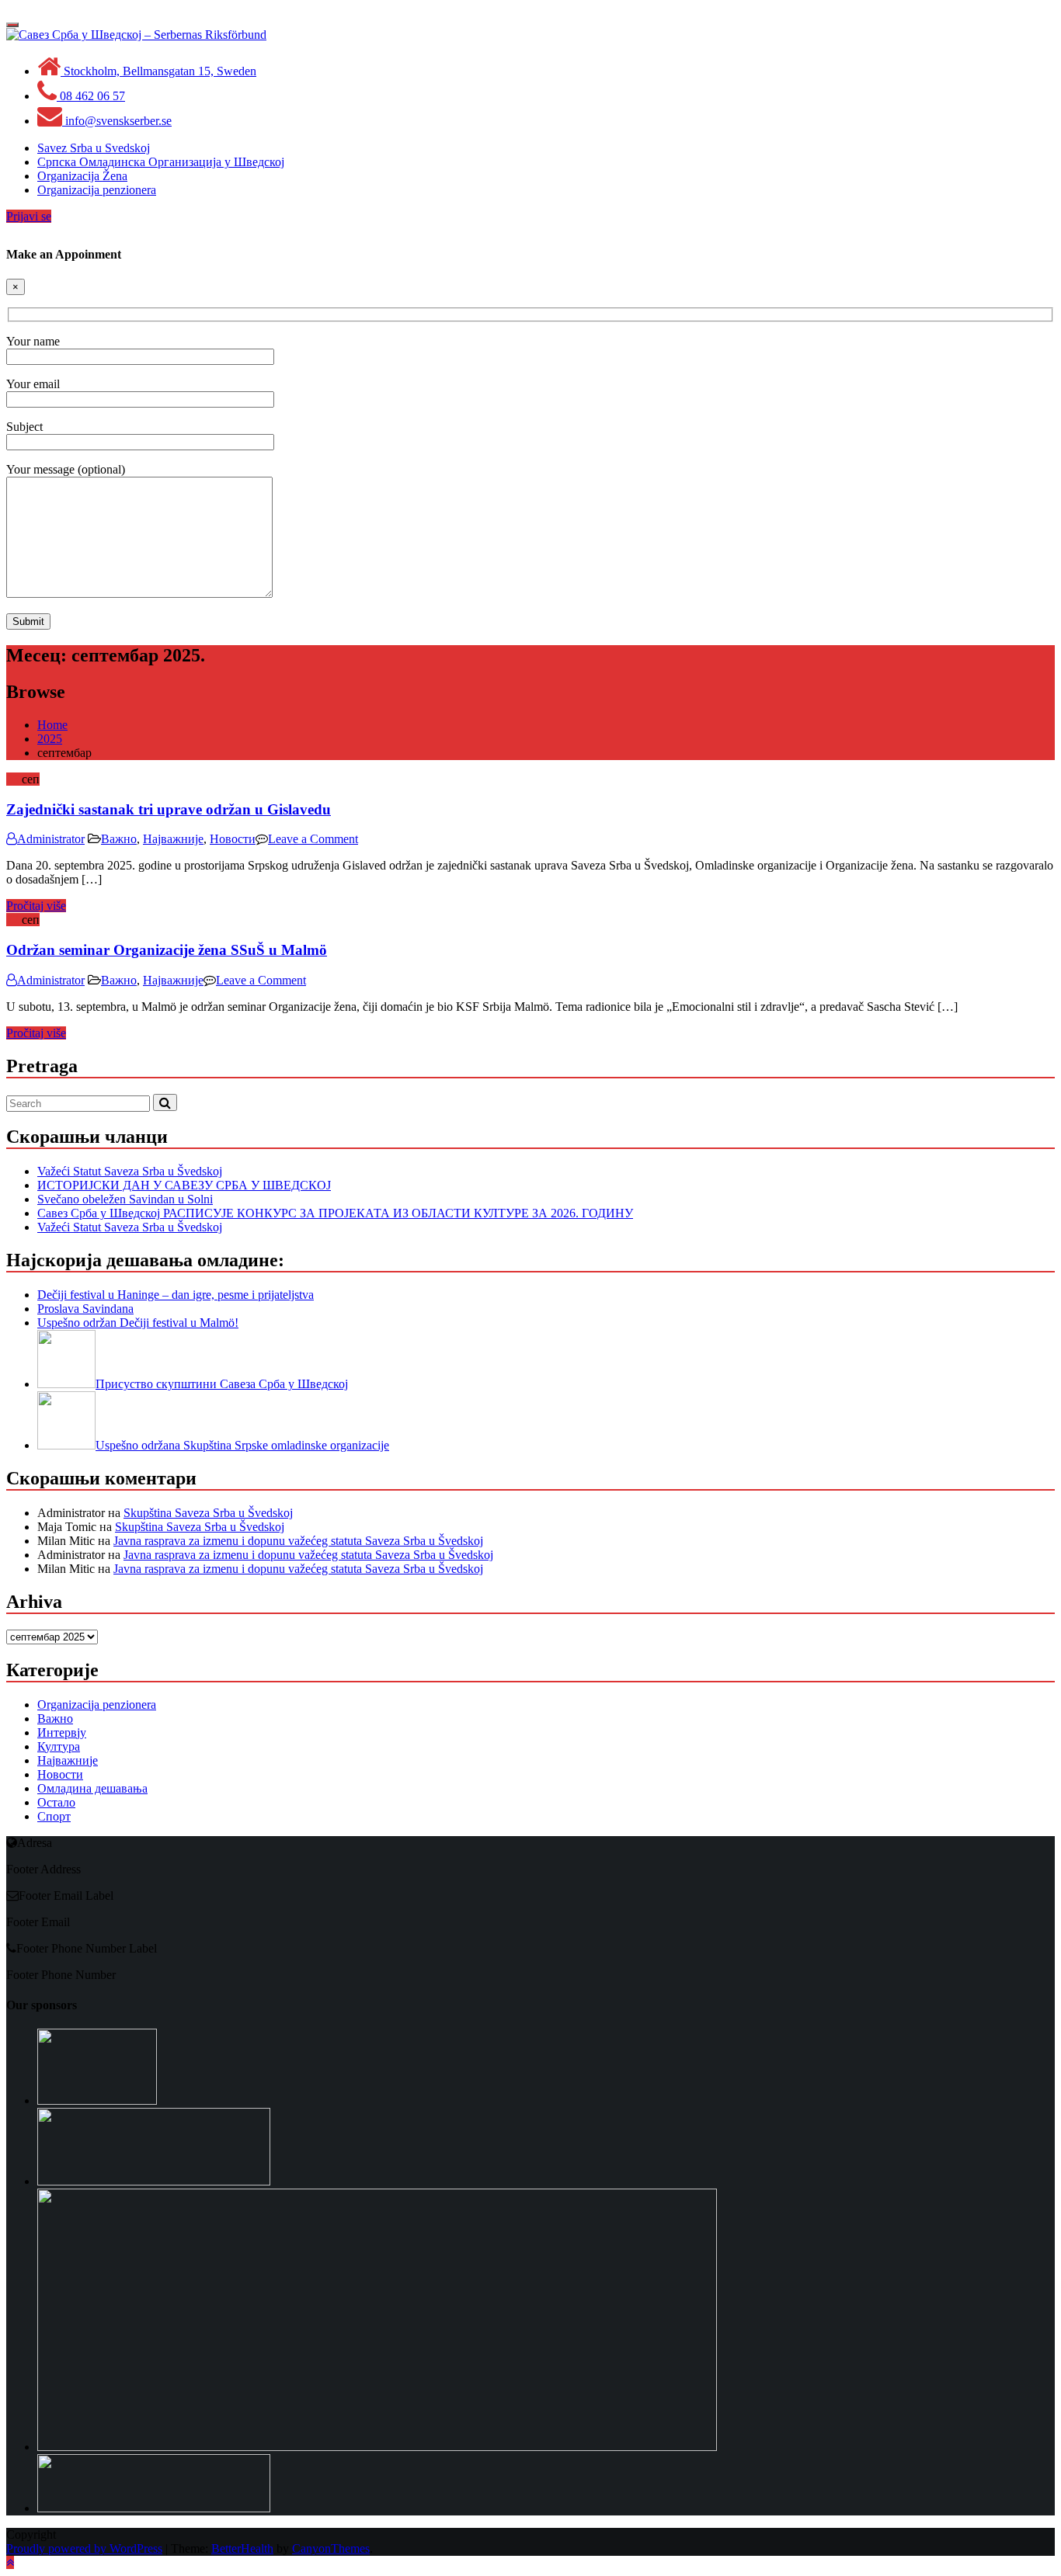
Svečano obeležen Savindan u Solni (125, 1199)
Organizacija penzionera (97, 1705)
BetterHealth (242, 2548)
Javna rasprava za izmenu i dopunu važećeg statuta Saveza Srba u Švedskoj (298, 1541)
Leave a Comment (313, 839)
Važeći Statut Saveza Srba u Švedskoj (130, 1171)
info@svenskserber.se (117, 121)
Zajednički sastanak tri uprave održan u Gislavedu (169, 809)
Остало (56, 1802)
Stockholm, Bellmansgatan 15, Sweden (158, 71)
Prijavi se (29, 216)
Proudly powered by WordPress (84, 2548)
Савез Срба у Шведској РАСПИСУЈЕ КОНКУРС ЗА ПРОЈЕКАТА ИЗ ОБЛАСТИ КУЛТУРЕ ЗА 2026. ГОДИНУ (335, 1213)
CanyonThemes (331, 2548)
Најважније (173, 839)
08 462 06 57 (91, 96)
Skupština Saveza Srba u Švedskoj (208, 1513)
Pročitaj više (36, 906)
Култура (59, 1746)
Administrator (51, 839)
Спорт (54, 1816)
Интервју (62, 1732)
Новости (233, 839)
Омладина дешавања (92, 1788)
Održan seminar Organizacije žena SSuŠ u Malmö (167, 950)
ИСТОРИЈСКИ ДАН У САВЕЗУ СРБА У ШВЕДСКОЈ (184, 1185)
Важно (119, 839)
